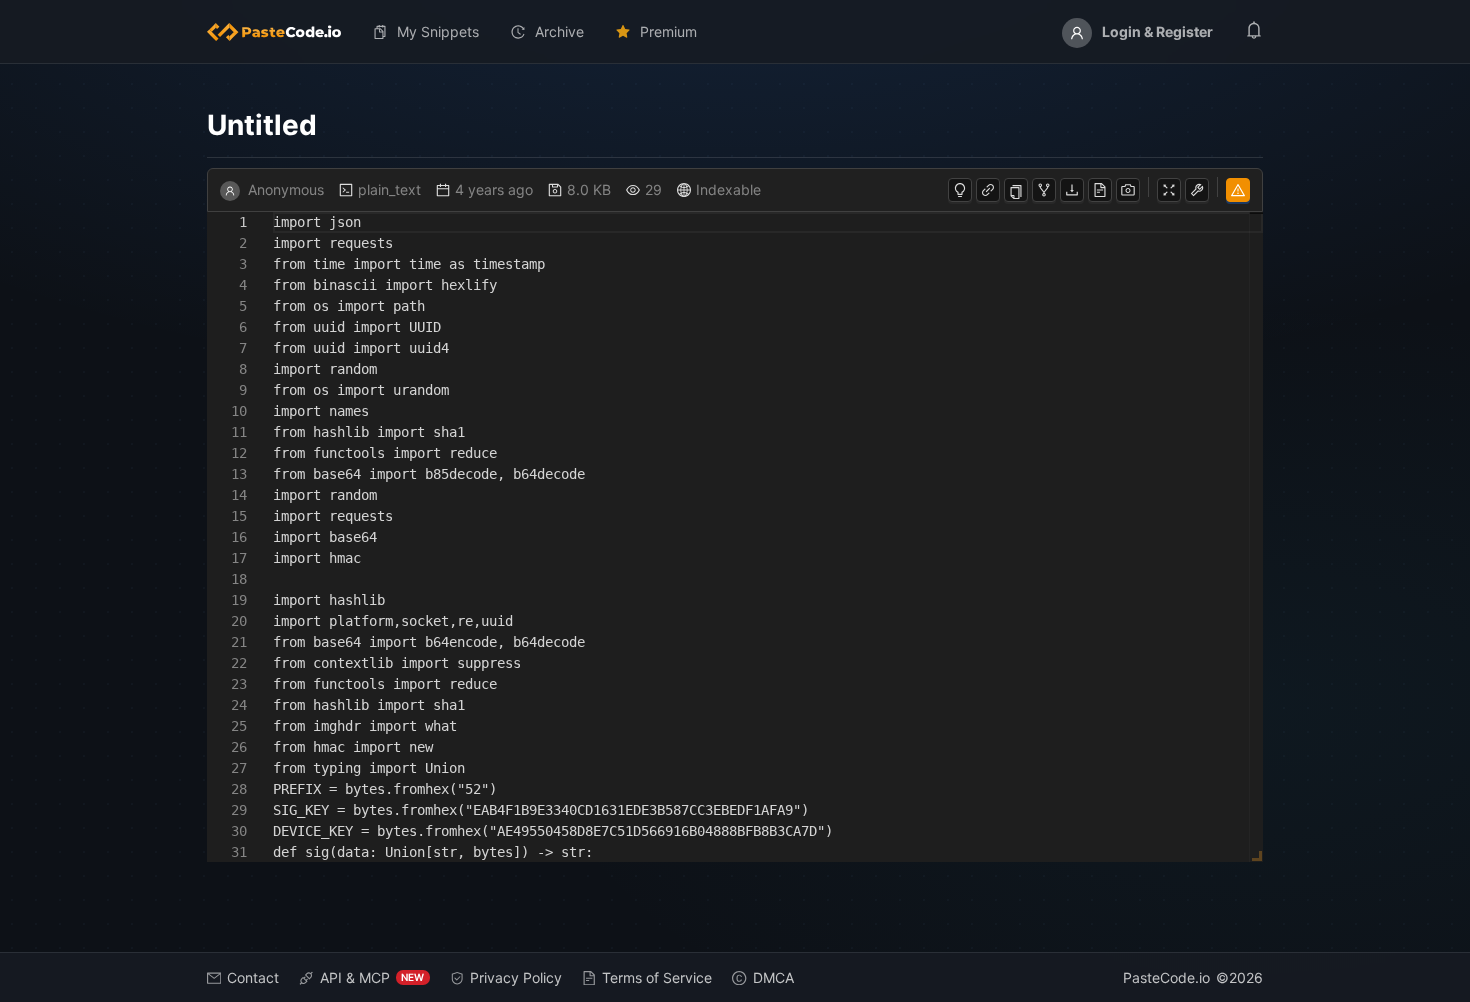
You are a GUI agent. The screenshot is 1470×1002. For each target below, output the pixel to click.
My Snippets (438, 31)
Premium (668, 31)
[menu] (735, 32)
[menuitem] (282, 32)
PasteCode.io (1166, 977)
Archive (559, 31)
